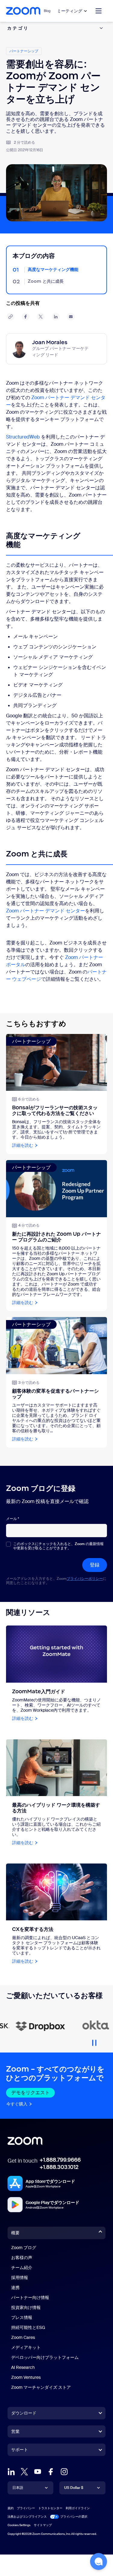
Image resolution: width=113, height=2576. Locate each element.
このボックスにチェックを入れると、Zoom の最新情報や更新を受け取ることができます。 (58, 1546)
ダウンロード (24, 2413)
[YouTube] (38, 2472)
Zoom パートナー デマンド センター (46, 911)
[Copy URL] (11, 317)
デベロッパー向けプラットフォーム (45, 2357)
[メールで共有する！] (71, 317)
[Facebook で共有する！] (26, 317)
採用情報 (20, 2278)
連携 (15, 2287)
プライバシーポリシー (85, 1579)
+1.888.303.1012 (59, 2167)
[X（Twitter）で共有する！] (41, 317)
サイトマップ (43, 2525)
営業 (15, 2431)
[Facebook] (51, 2472)
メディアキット (26, 2347)
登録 (95, 1565)
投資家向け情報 (26, 2307)
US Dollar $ (74, 2488)
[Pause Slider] (94, 2040)
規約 (11, 2508)
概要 (15, 2233)
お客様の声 (22, 2258)
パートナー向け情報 (30, 2297)
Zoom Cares (23, 2337)
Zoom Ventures (26, 2377)
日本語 (18, 2488)
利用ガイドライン (78, 2508)
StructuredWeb (23, 437)
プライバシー (26, 2508)
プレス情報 (22, 2317)
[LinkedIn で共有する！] (56, 317)
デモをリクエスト (30, 2093)
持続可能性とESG (28, 2327)
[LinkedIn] (11, 2472)
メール (13, 1519)
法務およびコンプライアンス (27, 2517)
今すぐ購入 (17, 2104)
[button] (99, 2561)
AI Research (23, 2367)
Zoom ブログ (24, 2248)
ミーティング (70, 11)
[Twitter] (24, 2472)
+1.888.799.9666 (60, 2160)
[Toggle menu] (99, 11)
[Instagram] (64, 2472)
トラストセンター (50, 2508)
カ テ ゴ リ (17, 28)
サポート (20, 2451)
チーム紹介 (22, 2268)
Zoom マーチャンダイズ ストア (41, 2387)
